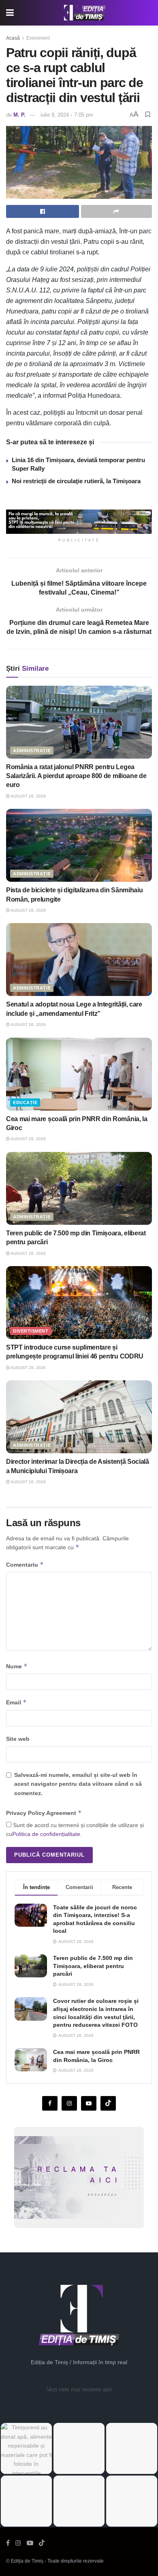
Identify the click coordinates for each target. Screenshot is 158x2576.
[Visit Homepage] (85, 13)
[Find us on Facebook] (50, 2103)
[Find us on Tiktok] (108, 2103)
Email (16, 1702)
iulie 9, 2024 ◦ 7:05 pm (67, 115)
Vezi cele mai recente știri (79, 2389)
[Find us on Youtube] (89, 2103)
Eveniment (38, 38)
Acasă (13, 38)
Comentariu (25, 1564)
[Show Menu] (10, 13)
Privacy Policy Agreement (44, 1813)
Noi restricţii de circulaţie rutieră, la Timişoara (76, 481)
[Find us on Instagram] (69, 2103)
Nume (17, 1666)
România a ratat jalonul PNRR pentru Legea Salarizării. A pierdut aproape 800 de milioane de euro (76, 776)
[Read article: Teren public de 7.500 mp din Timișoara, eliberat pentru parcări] (79, 1188)
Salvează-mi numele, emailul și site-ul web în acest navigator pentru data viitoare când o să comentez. (78, 1784)
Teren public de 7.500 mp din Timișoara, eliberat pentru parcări (93, 1966)
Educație (25, 1102)
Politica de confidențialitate (46, 1834)
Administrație (32, 751)
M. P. (19, 115)
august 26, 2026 (28, 796)
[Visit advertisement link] (79, 522)
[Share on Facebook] (43, 211)
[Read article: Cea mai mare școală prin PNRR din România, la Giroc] (79, 1074)
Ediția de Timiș (27, 2561)
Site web (18, 1739)
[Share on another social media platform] (117, 211)
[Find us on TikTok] (42, 2543)
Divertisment (31, 1331)
